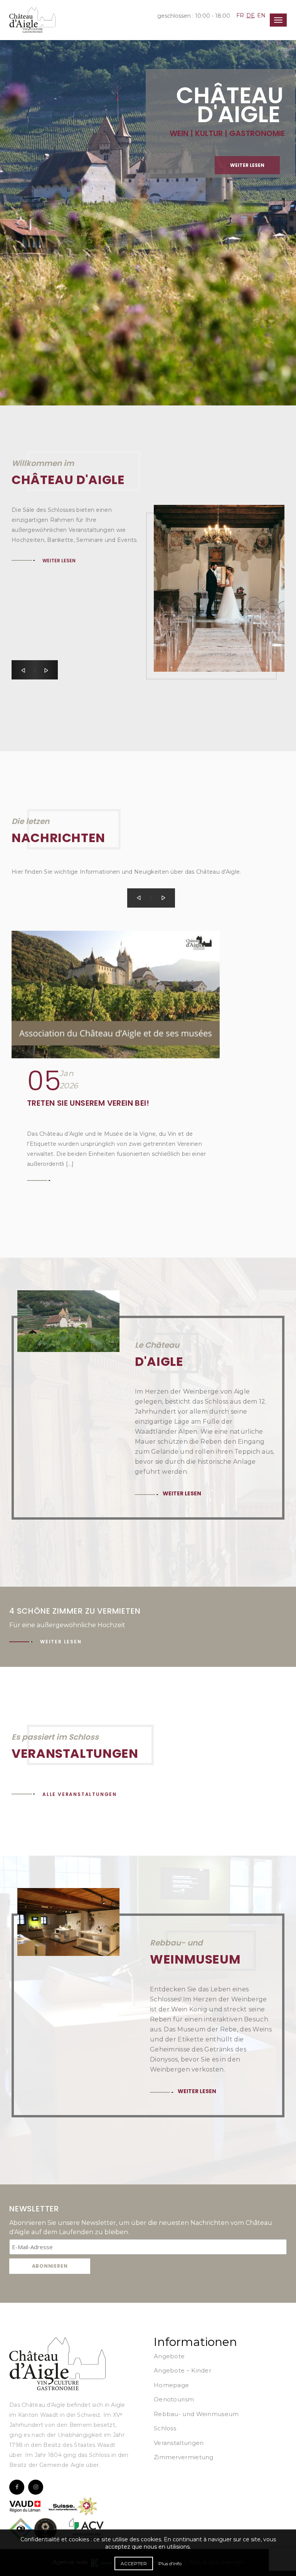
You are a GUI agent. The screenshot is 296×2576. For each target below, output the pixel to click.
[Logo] (57, 2363)
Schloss (165, 2428)
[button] (23, 670)
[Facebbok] (17, 2487)
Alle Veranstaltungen (80, 1794)
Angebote (169, 2356)
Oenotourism (174, 2399)
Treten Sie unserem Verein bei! (88, 1103)
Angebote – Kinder (182, 2370)
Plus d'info (170, 2563)
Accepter (134, 2563)
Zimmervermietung (184, 2457)
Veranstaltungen (179, 2443)
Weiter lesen (66, 142)
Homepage (171, 2385)
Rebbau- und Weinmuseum (196, 2414)
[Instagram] (36, 2487)
